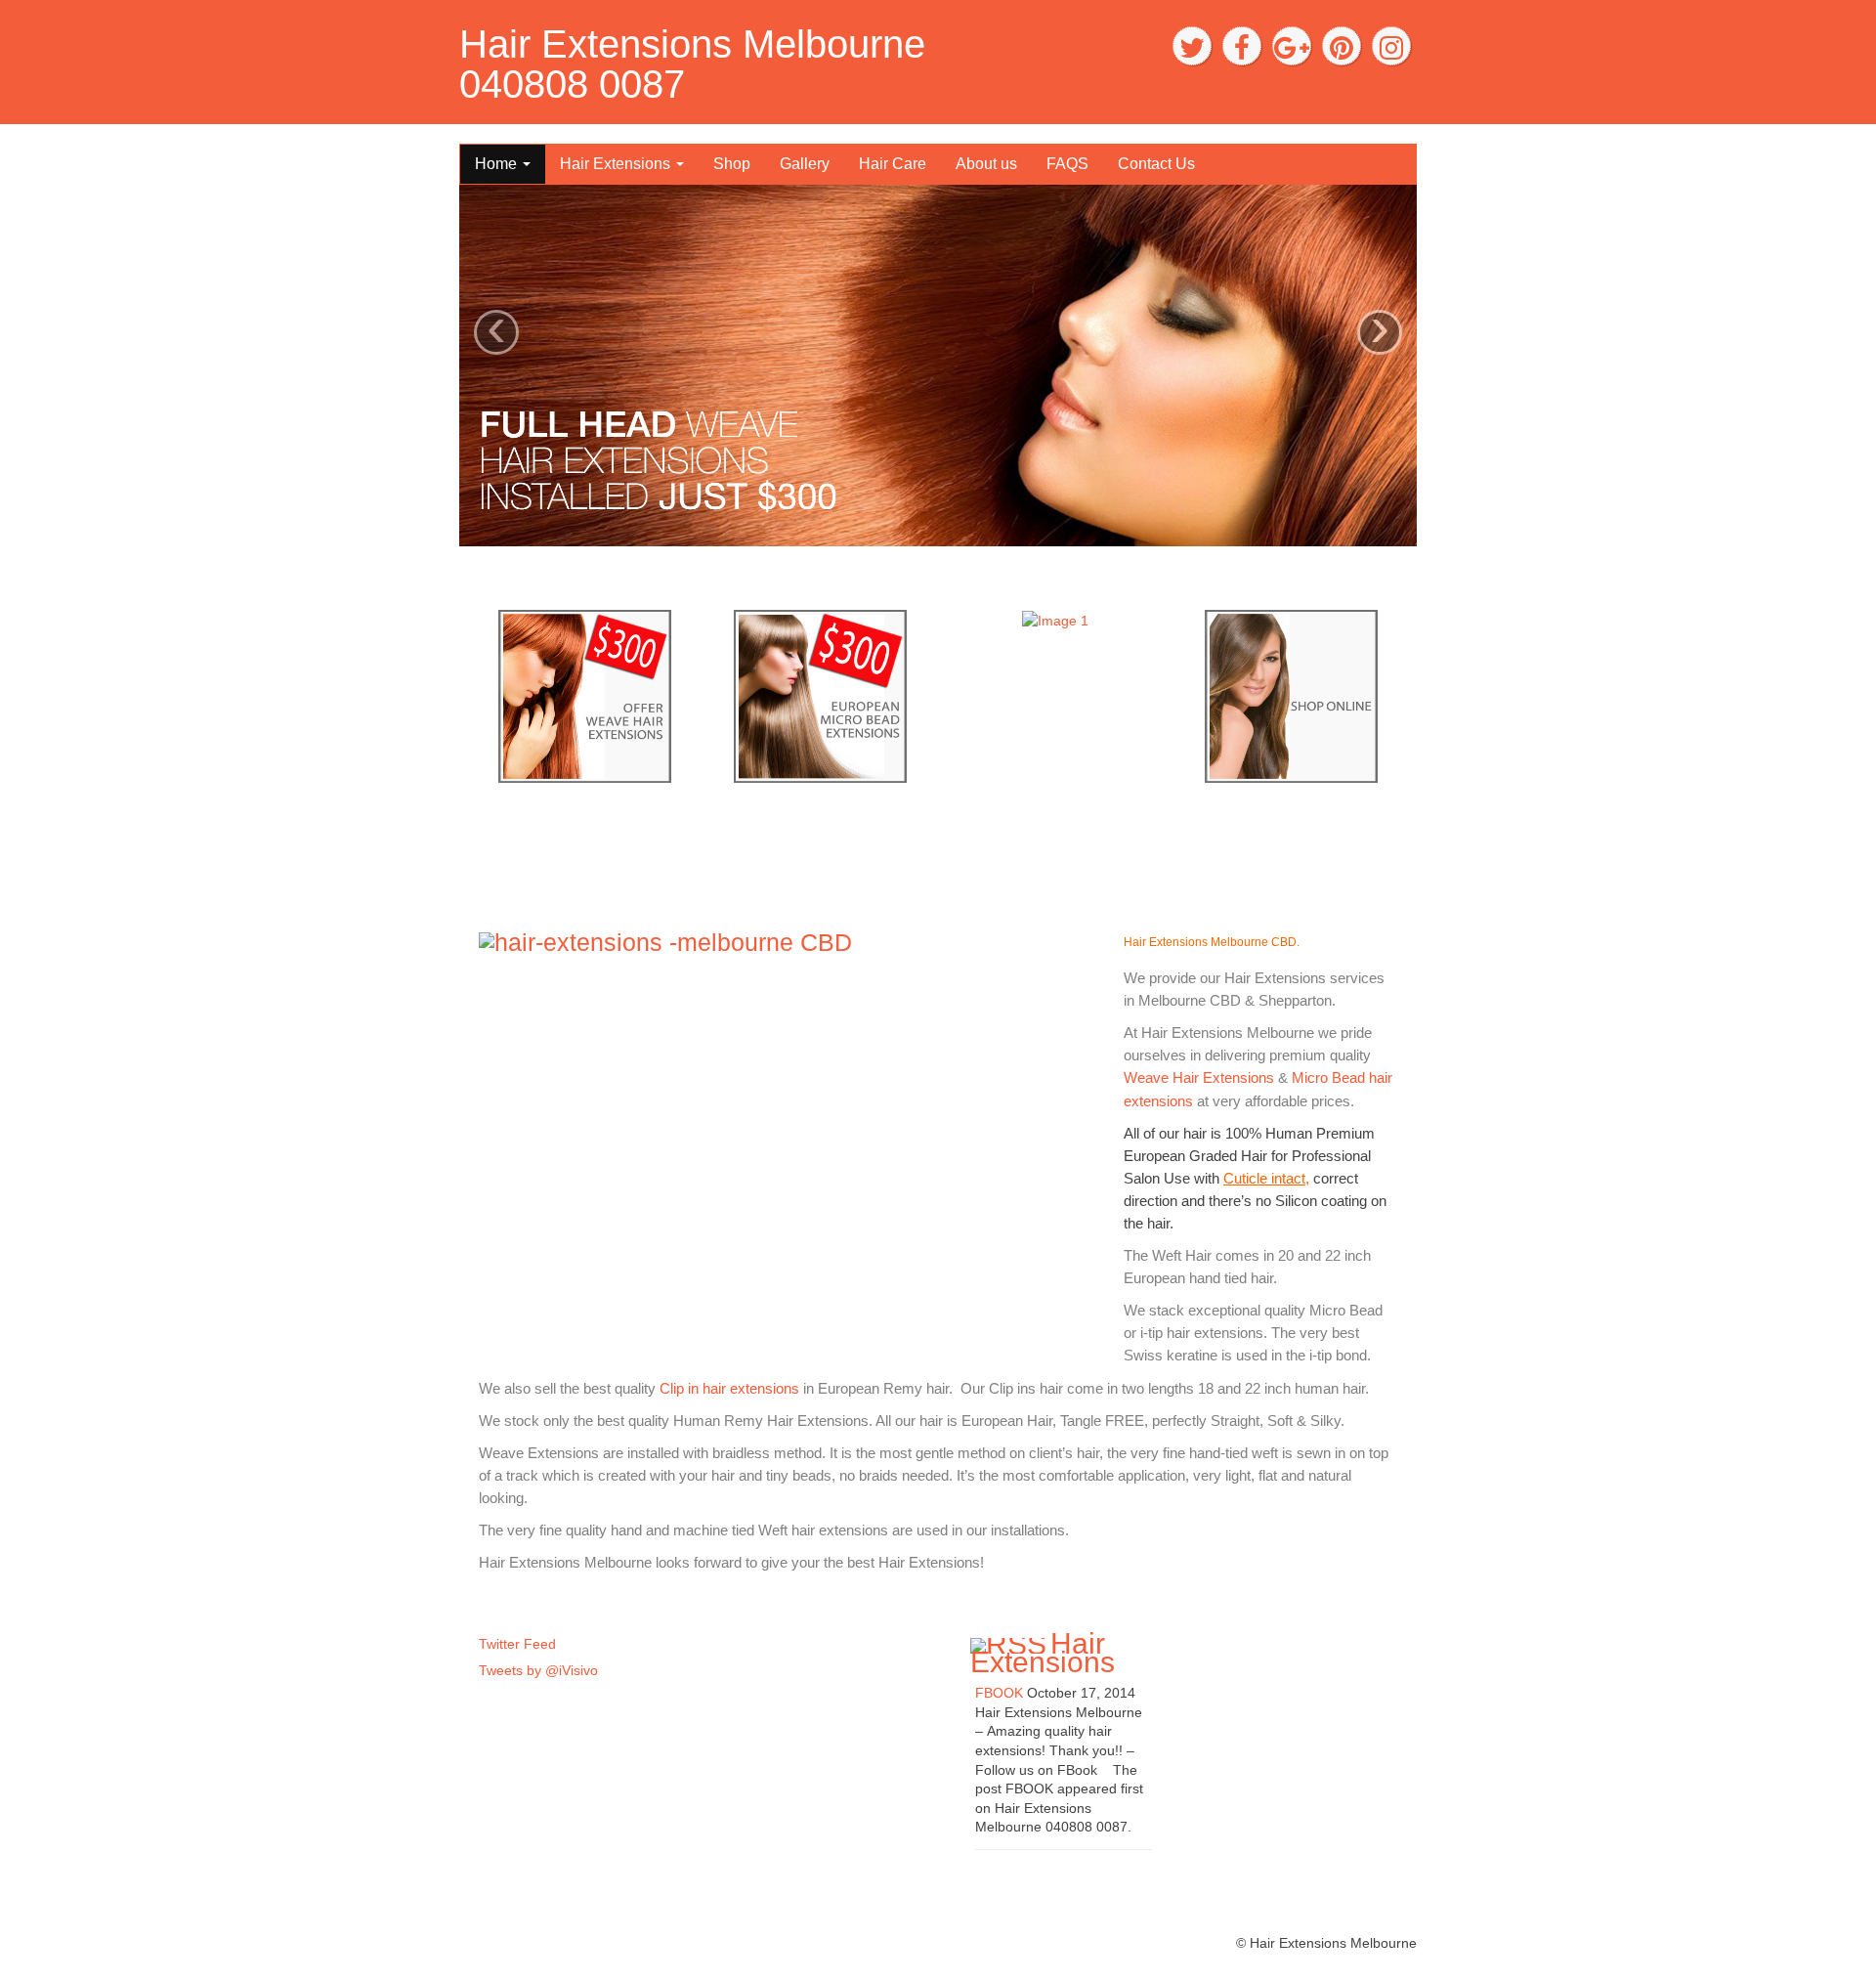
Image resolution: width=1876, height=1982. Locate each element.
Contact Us (1156, 164)
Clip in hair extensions (729, 1388)
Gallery (805, 164)
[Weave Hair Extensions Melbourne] (585, 695)
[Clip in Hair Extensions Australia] (1055, 620)
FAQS (1067, 164)
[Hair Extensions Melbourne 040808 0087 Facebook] (1242, 46)
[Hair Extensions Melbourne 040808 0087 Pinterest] (1342, 46)
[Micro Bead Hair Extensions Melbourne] (820, 695)
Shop (732, 164)
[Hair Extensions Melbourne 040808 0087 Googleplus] (1292, 46)
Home (498, 164)
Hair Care (893, 164)
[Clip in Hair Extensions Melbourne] (1291, 695)
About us (986, 164)
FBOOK (999, 1693)
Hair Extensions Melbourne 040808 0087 (692, 64)
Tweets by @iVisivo (538, 1670)
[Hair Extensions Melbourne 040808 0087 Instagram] (1391, 46)
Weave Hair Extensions (1201, 1077)
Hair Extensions (617, 164)
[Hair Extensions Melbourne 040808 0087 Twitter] (1192, 46)
